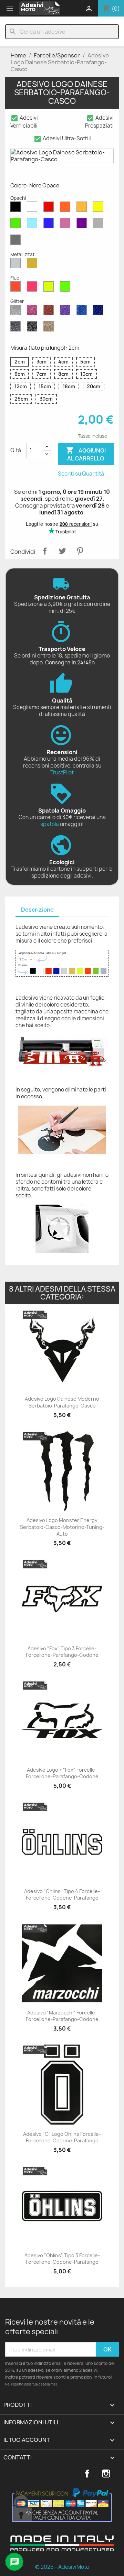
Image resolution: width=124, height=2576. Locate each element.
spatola (50, 824)
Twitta (62, 551)
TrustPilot (62, 773)
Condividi (45, 551)
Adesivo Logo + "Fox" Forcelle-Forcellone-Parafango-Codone (62, 1773)
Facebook (87, 2474)
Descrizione (37, 910)
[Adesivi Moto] (40, 8)
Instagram (106, 2474)
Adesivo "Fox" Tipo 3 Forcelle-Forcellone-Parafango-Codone (62, 1652)
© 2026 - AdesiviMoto (62, 2567)
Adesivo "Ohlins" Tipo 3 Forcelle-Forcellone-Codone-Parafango (62, 2259)
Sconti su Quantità (81, 474)
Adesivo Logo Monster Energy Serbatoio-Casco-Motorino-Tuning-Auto (62, 1527)
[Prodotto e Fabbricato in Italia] (62, 2549)
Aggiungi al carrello (86, 454)
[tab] (37, 910)
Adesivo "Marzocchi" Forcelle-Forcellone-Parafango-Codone (62, 2016)
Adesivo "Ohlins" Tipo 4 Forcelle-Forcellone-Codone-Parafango (62, 1895)
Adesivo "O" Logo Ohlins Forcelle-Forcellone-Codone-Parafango (62, 2137)
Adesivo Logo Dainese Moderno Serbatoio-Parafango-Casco (62, 1402)
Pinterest (80, 551)
